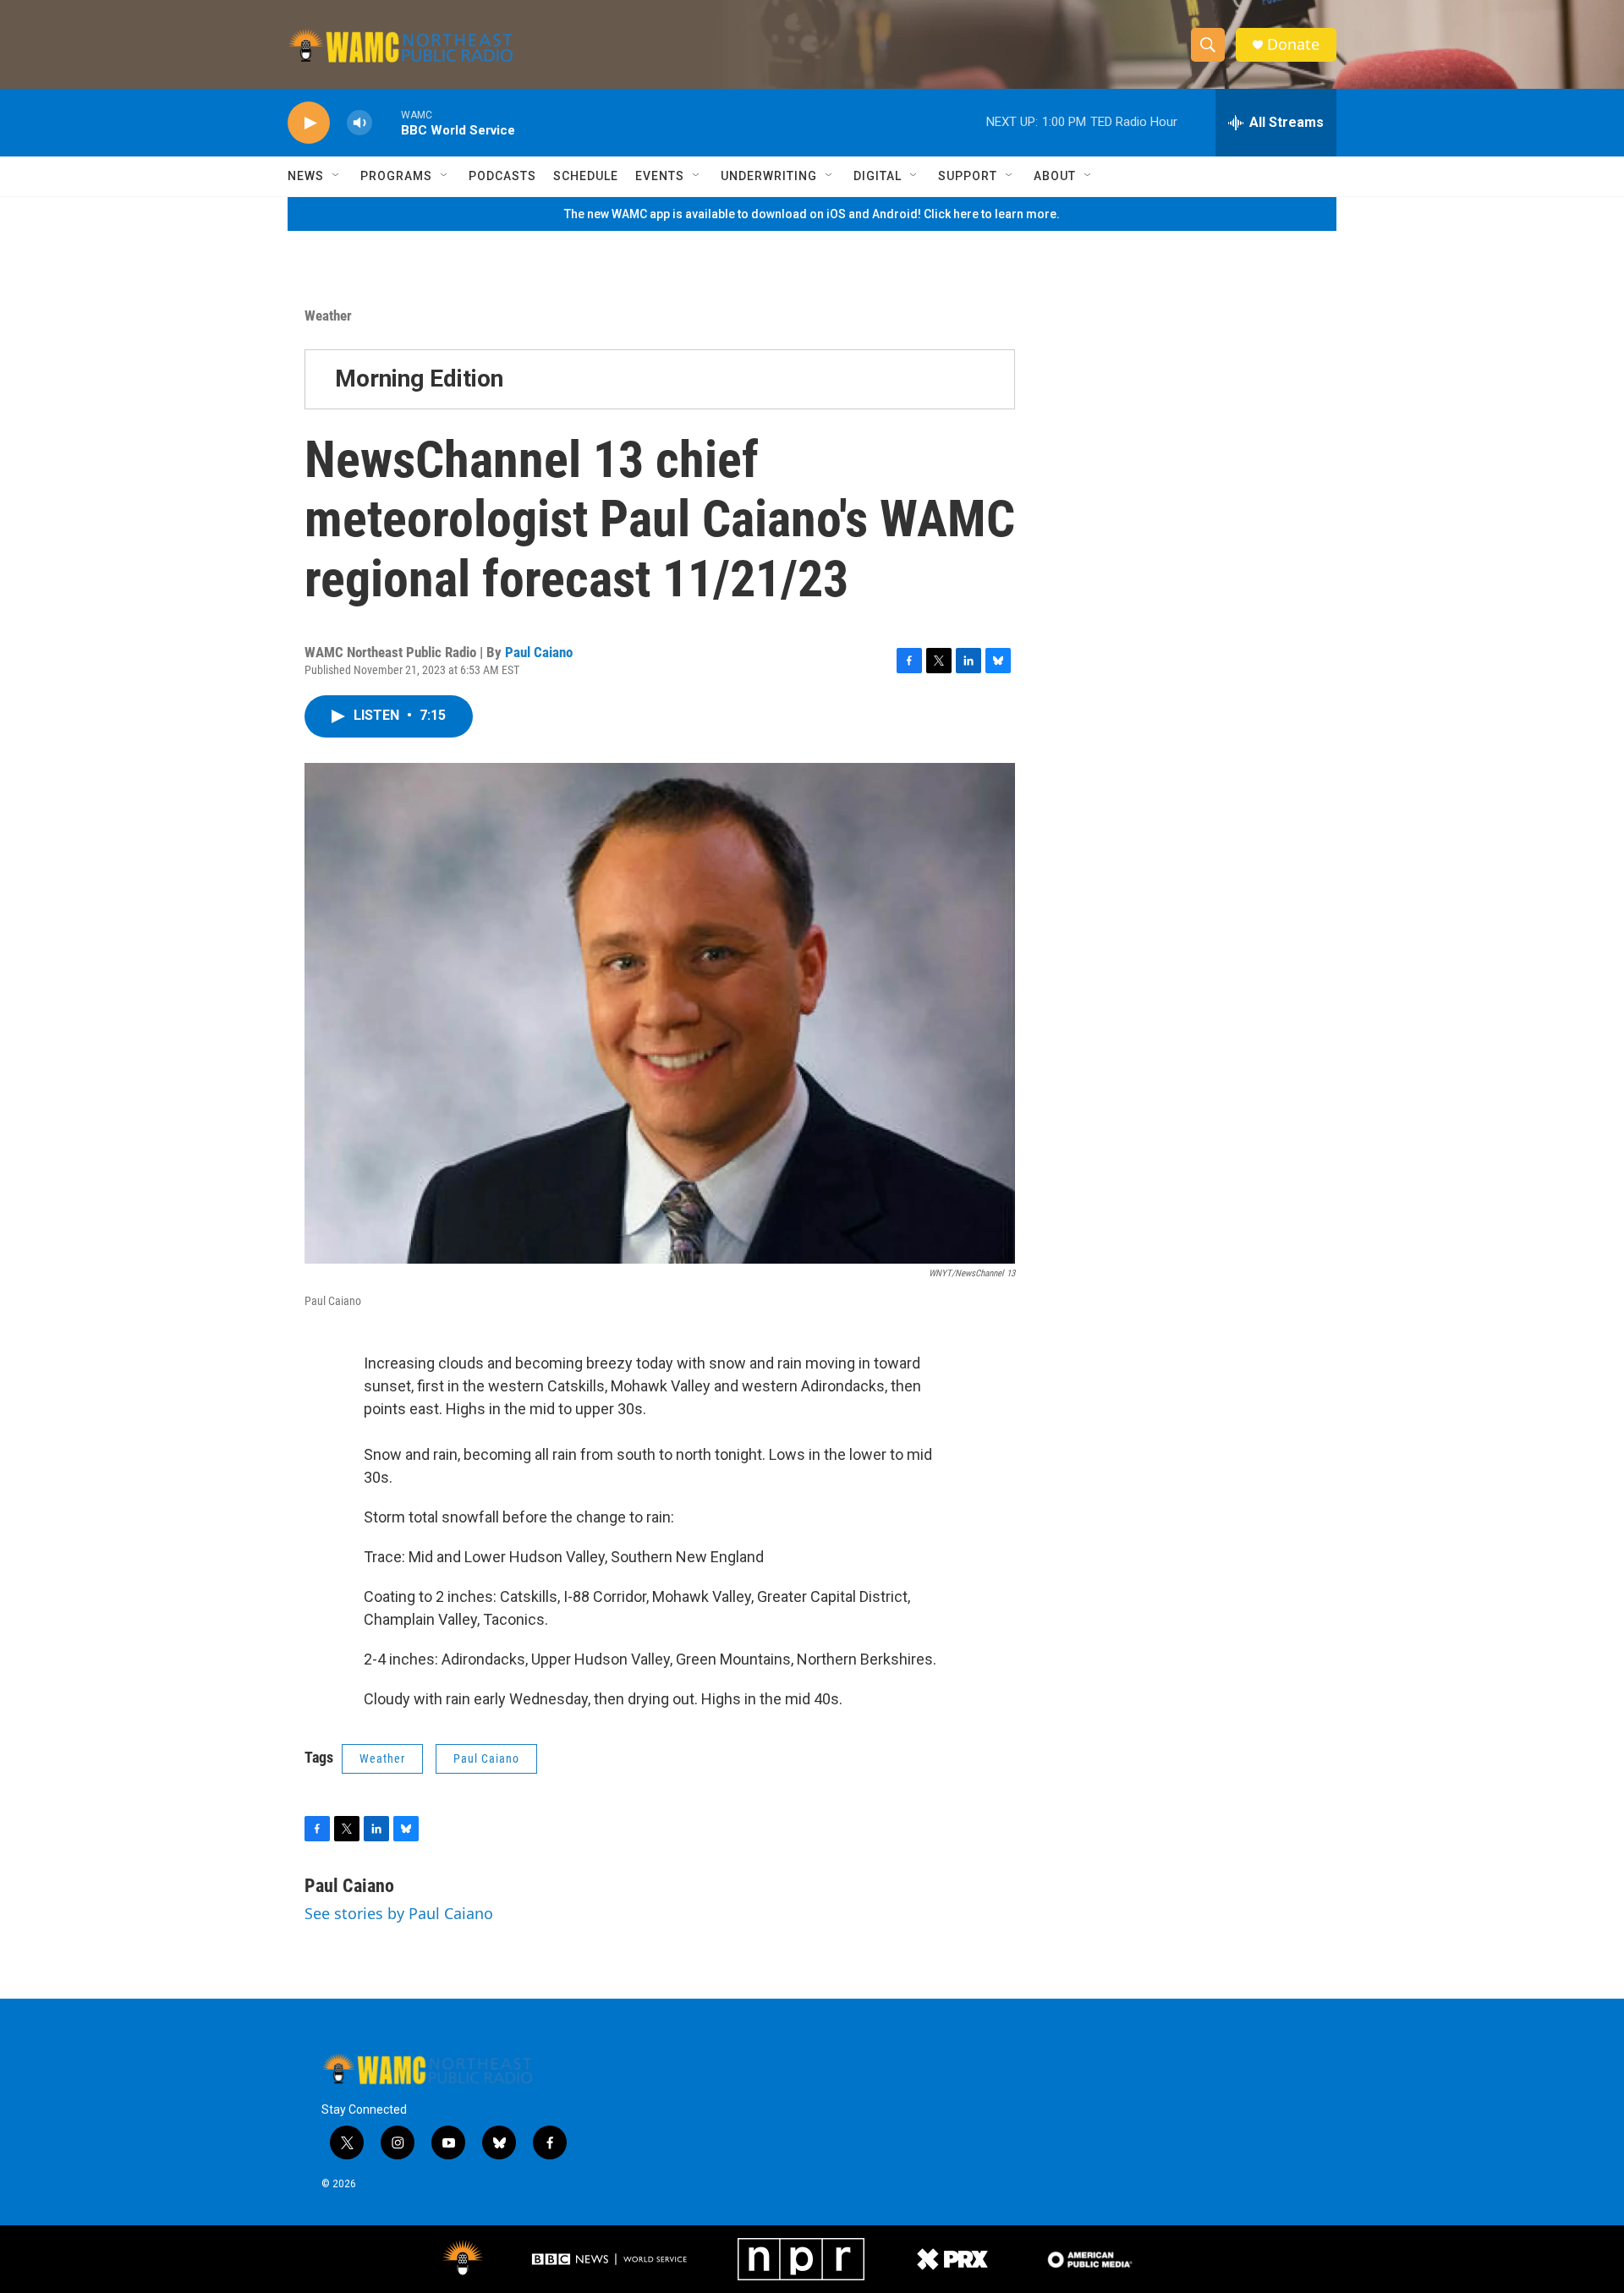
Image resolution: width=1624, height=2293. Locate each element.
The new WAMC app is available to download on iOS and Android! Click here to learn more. (812, 214)
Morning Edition (419, 379)
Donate (1293, 44)
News (306, 176)
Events (660, 176)
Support (968, 176)
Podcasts (502, 176)
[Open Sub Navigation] (337, 176)
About (1055, 176)
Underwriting (769, 176)
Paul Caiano (539, 652)
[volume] (359, 123)
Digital (878, 176)
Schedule (586, 176)
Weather (328, 315)
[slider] (387, 122)
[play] (309, 123)
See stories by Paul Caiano (399, 1913)
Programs (396, 176)
